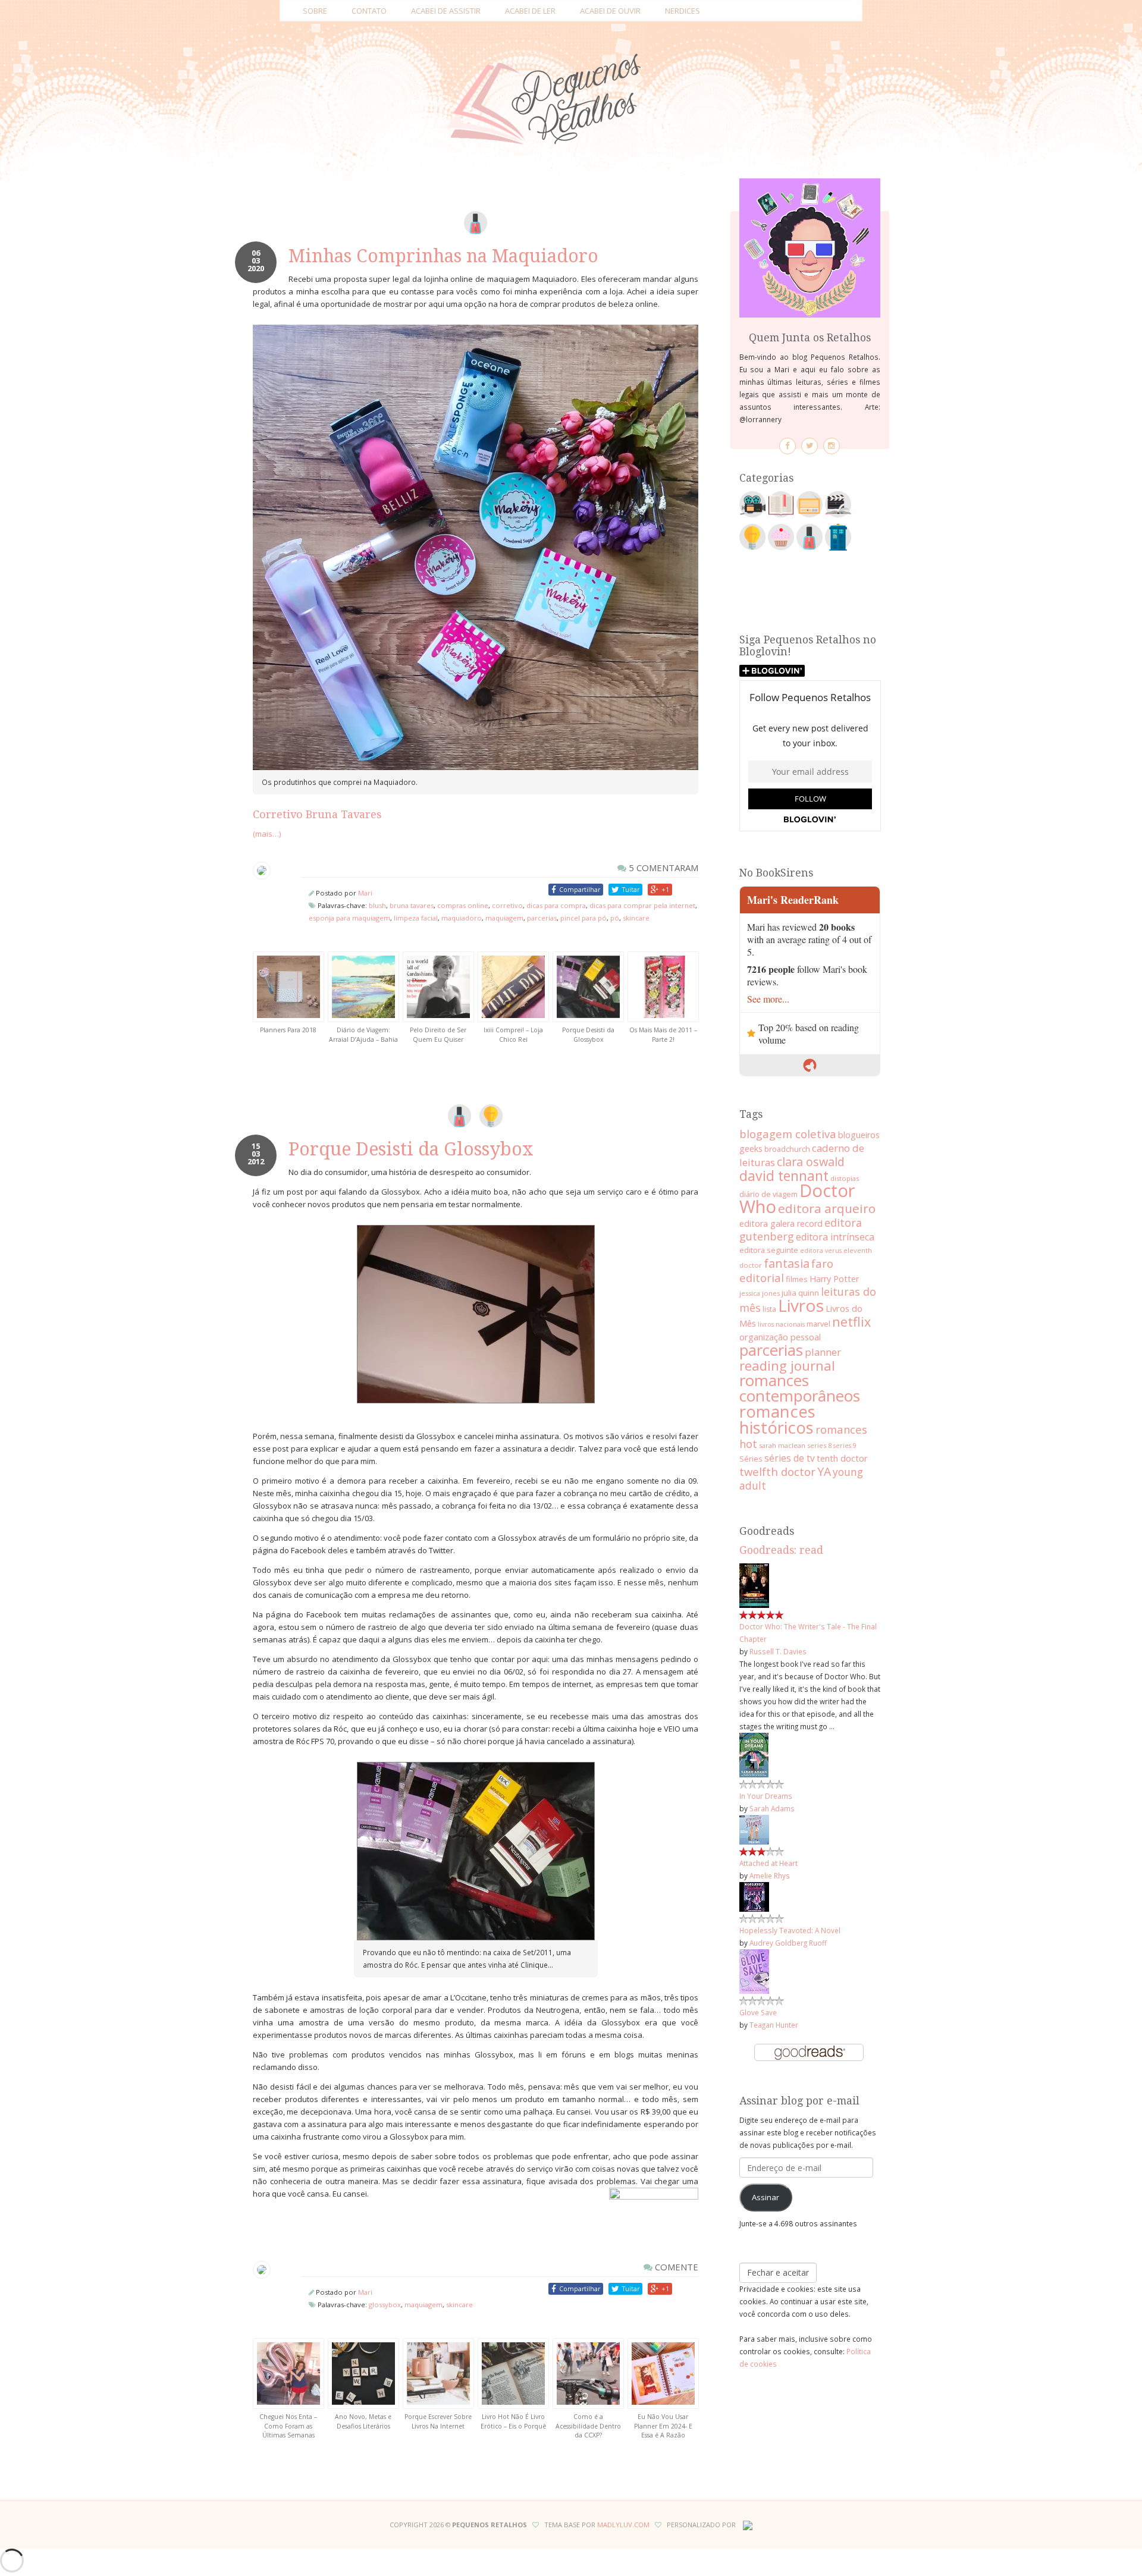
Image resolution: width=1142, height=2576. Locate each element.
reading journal (787, 1365)
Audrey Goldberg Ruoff (788, 1943)
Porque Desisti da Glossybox (588, 1035)
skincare (636, 918)
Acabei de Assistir (446, 11)
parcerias (542, 918)
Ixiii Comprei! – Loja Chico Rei (513, 1035)
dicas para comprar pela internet (642, 905)
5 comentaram (662, 868)
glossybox (385, 2305)
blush (377, 905)
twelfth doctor (777, 1471)
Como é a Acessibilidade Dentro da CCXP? (588, 2426)
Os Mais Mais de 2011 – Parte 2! (663, 1035)
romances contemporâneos (800, 1388)
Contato (369, 11)
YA (824, 1471)
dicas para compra (556, 905)
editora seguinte (769, 1250)
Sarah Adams (772, 1808)
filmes (797, 1279)
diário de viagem (768, 1194)
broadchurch (787, 1149)
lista (769, 1309)
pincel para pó (583, 918)
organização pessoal (780, 1337)
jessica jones (760, 1293)
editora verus (821, 1251)
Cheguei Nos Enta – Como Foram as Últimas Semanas (288, 2426)
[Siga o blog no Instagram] (832, 446)
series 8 (819, 1445)
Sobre (315, 11)
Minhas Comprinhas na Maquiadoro (443, 256)
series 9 (845, 1446)
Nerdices (683, 11)
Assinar (765, 2197)
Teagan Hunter (774, 2025)
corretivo (507, 905)
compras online (463, 905)
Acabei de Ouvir (610, 11)
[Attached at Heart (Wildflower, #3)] (754, 1829)
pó (615, 918)
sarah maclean (782, 1445)
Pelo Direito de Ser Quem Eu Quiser (438, 1035)
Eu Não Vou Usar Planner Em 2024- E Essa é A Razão (663, 2426)
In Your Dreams (766, 1796)
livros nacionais (781, 1324)
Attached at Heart (768, 1863)
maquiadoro (462, 918)
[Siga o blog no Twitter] (810, 446)
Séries (751, 1459)
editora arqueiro (827, 1208)
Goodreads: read (781, 1550)
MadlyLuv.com (623, 2525)
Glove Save (758, 2012)
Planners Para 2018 (288, 1030)
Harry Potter (834, 1279)
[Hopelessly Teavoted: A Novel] (754, 1896)
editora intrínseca (835, 1237)
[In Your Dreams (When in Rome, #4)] (754, 1754)
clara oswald (811, 1162)
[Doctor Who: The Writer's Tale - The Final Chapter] (754, 1585)
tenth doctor (842, 1458)
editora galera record (781, 1223)
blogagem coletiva (788, 1134)
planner (823, 1352)
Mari (365, 893)
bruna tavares (412, 905)
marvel (818, 1324)
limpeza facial (416, 918)
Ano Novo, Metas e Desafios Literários (363, 2421)
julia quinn (800, 1293)
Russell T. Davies (778, 1651)
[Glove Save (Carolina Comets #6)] (754, 1971)
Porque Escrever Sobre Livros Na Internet (438, 2421)
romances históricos (777, 1419)
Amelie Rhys (770, 1876)
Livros (801, 1305)
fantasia (787, 1263)
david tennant (784, 1176)
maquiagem (504, 918)
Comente (675, 2267)
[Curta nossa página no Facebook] (788, 446)
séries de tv (790, 1458)
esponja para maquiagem (349, 918)
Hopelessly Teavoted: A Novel (790, 1930)
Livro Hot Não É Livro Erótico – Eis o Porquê (513, 2421)
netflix (851, 1322)
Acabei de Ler (530, 11)
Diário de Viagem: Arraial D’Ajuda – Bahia (363, 1035)
